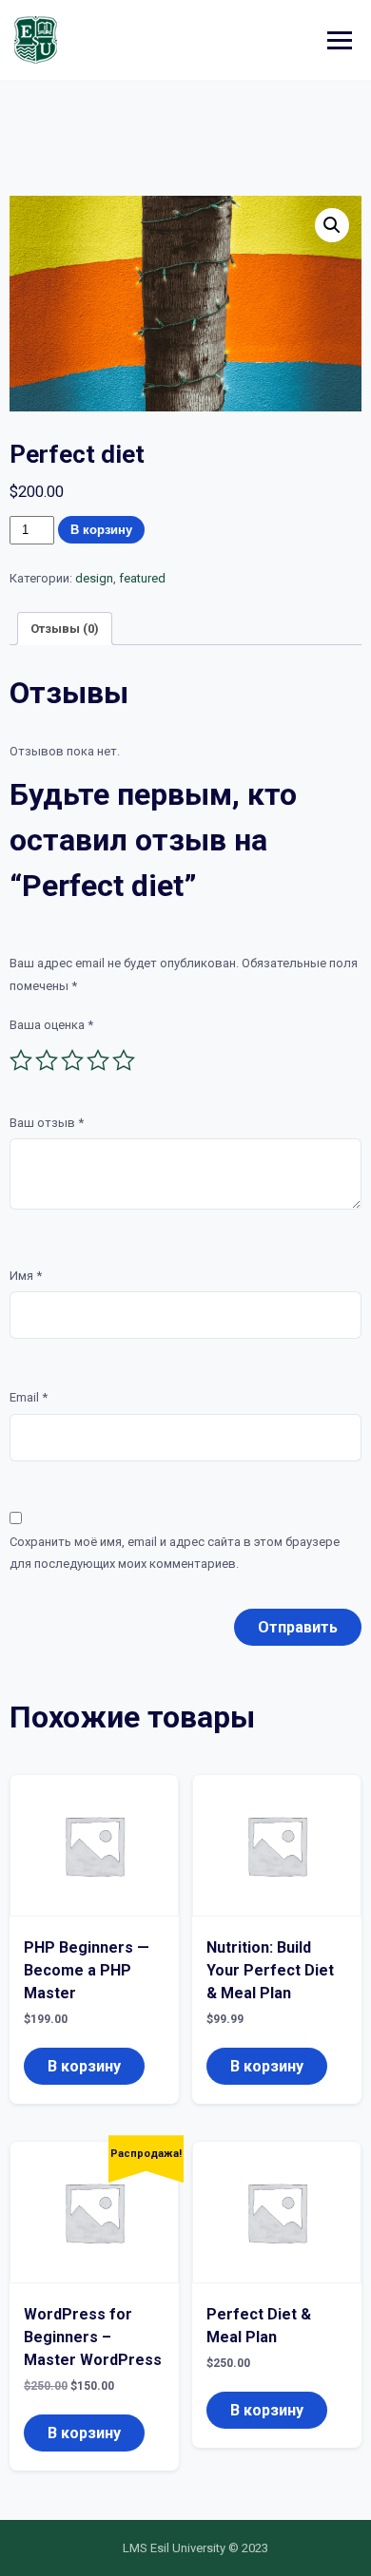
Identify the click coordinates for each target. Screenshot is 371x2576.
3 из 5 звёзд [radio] (72, 1060)
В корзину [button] (84, 2066)
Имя (26, 1276)
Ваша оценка (51, 1025)
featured (142, 578)
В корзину (101, 530)
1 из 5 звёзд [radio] (21, 1060)
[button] (332, 225)
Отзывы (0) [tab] (65, 629)
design (94, 578)
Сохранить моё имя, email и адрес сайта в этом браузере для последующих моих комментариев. (175, 1553)
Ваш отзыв (47, 1123)
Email (29, 1397)
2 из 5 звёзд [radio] (47, 1060)
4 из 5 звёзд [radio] (98, 1060)
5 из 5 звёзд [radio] (124, 1060)
